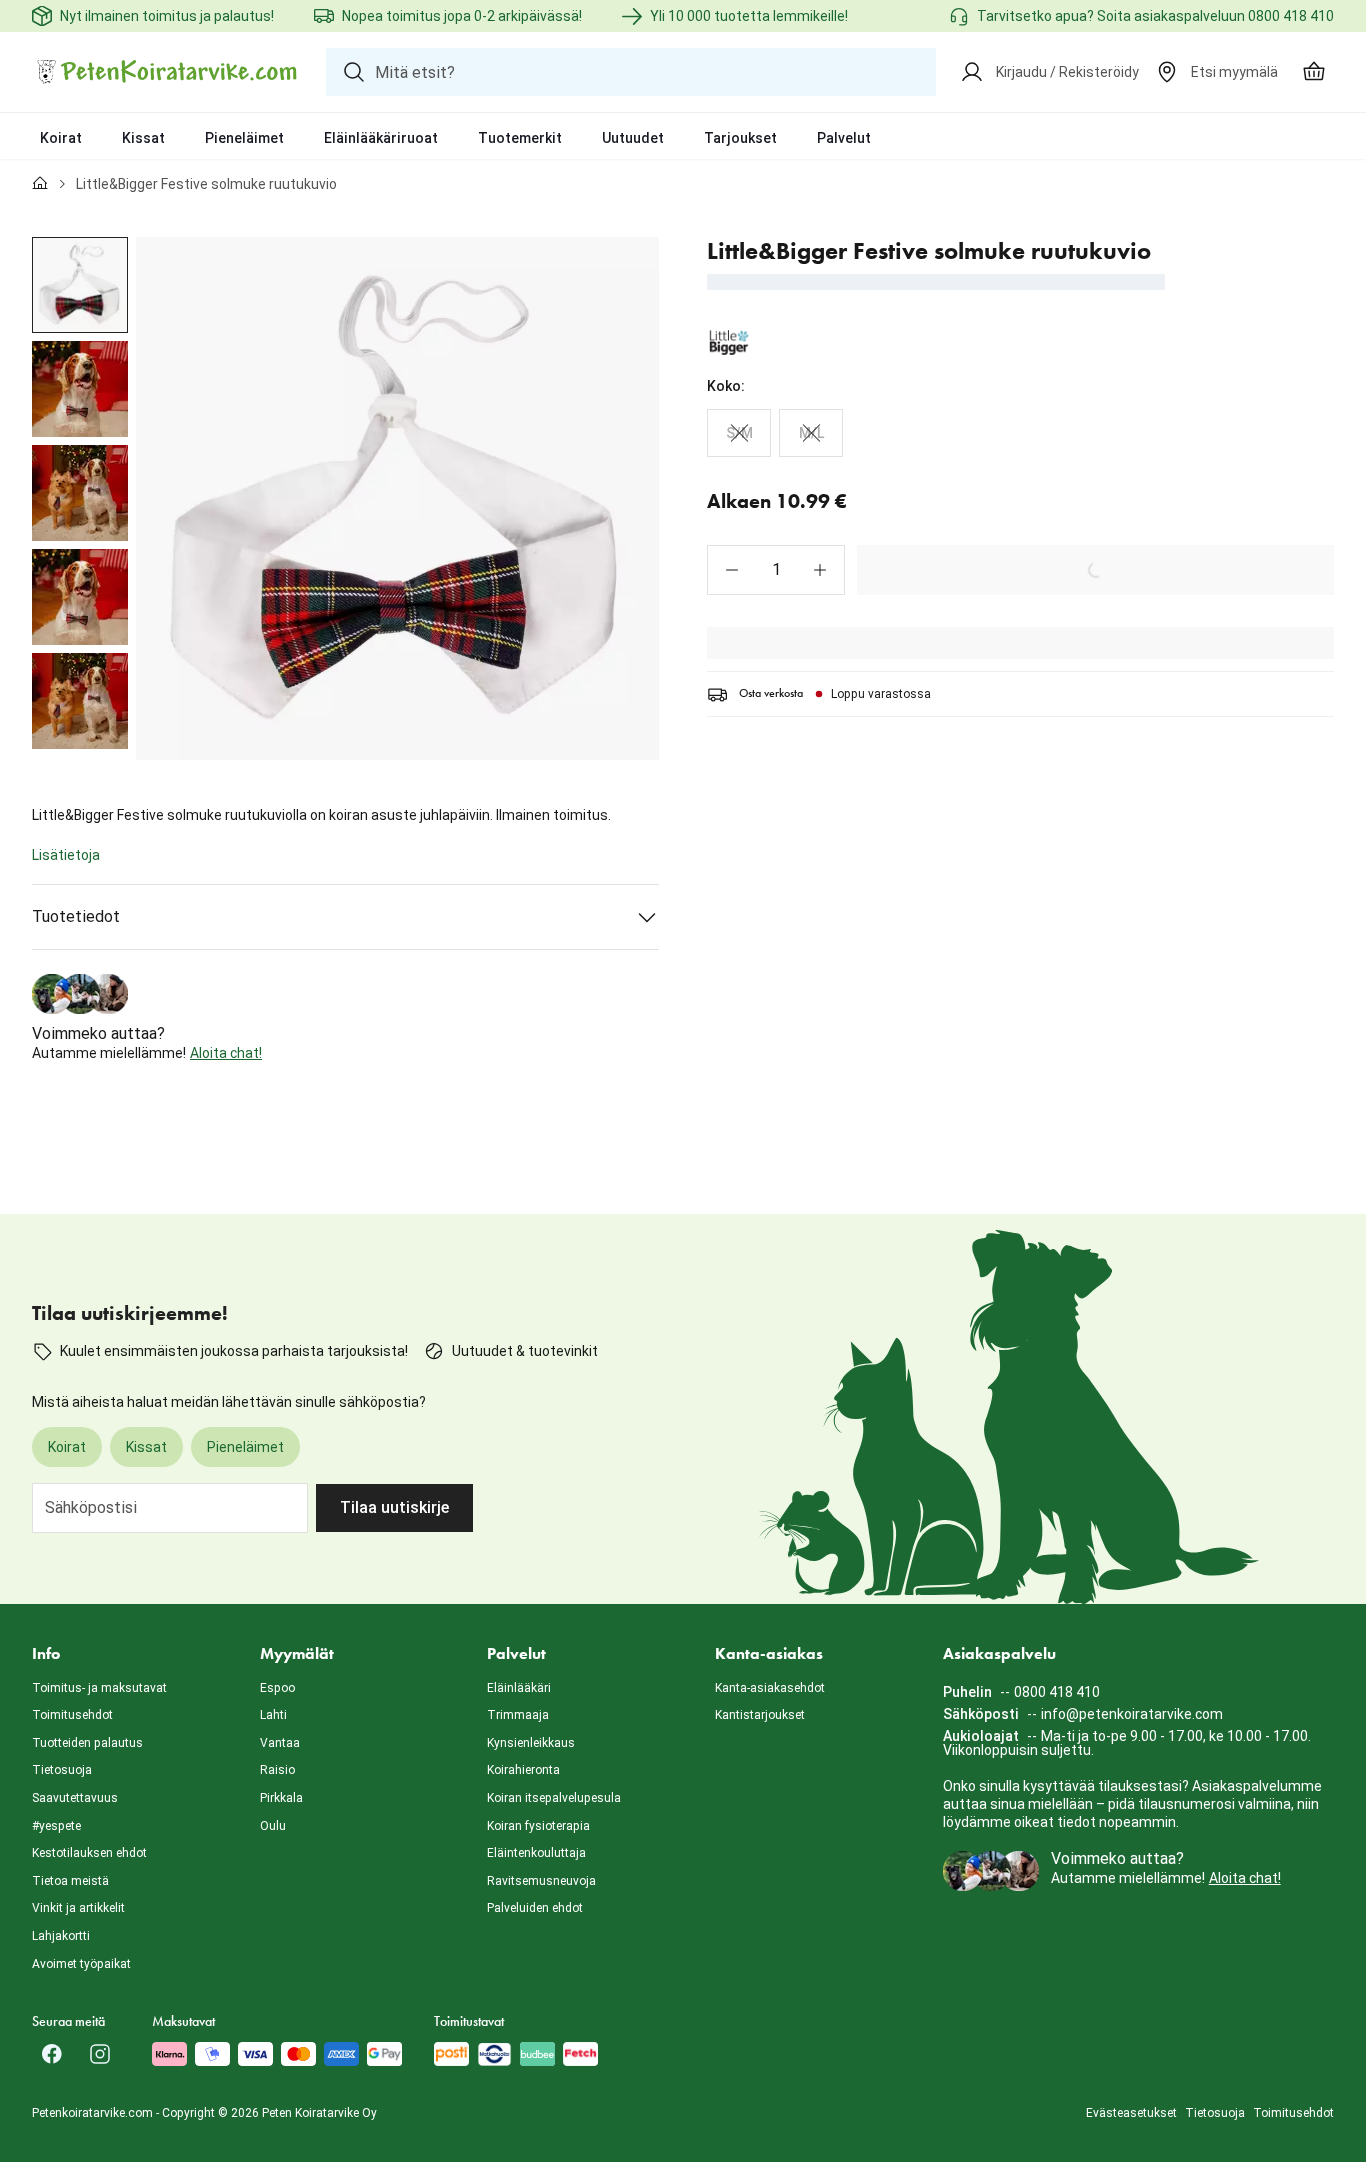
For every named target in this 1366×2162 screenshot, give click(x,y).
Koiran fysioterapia (538, 1826)
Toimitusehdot (72, 1715)
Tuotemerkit (520, 138)
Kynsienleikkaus (531, 1743)
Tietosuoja (62, 1770)
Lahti (273, 1715)
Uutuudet (633, 138)
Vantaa (280, 1743)
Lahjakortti (61, 1936)
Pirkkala (281, 1798)
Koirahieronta (523, 1770)
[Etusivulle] (40, 184)
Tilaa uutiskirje (394, 1507)
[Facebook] (52, 2054)
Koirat (61, 138)
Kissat (143, 138)
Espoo (277, 1688)
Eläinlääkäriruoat (381, 138)
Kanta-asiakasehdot (770, 1688)
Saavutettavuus (75, 1798)
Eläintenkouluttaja (536, 1853)
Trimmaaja (518, 1715)
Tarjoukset (740, 138)
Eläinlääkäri (519, 1688)
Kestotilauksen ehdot (89, 1853)
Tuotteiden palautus (87, 1743)
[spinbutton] (776, 570)
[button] (732, 570)
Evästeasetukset (1131, 2113)
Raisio (277, 1770)
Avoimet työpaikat (81, 1964)
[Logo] (167, 72)
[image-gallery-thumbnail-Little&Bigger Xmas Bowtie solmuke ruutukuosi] (80, 285)
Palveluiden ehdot (535, 1908)
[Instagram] (100, 2054)
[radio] (739, 433)
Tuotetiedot (76, 916)
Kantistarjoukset (760, 1715)
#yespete (56, 1826)
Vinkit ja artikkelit (78, 1908)
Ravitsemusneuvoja (541, 1881)
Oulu (273, 1826)
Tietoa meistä (70, 1881)
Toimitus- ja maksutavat (99, 1688)
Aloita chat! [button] (226, 1053)
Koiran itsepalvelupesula (554, 1798)
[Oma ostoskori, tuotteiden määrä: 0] (1314, 72)
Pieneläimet (244, 138)
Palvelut (844, 138)
